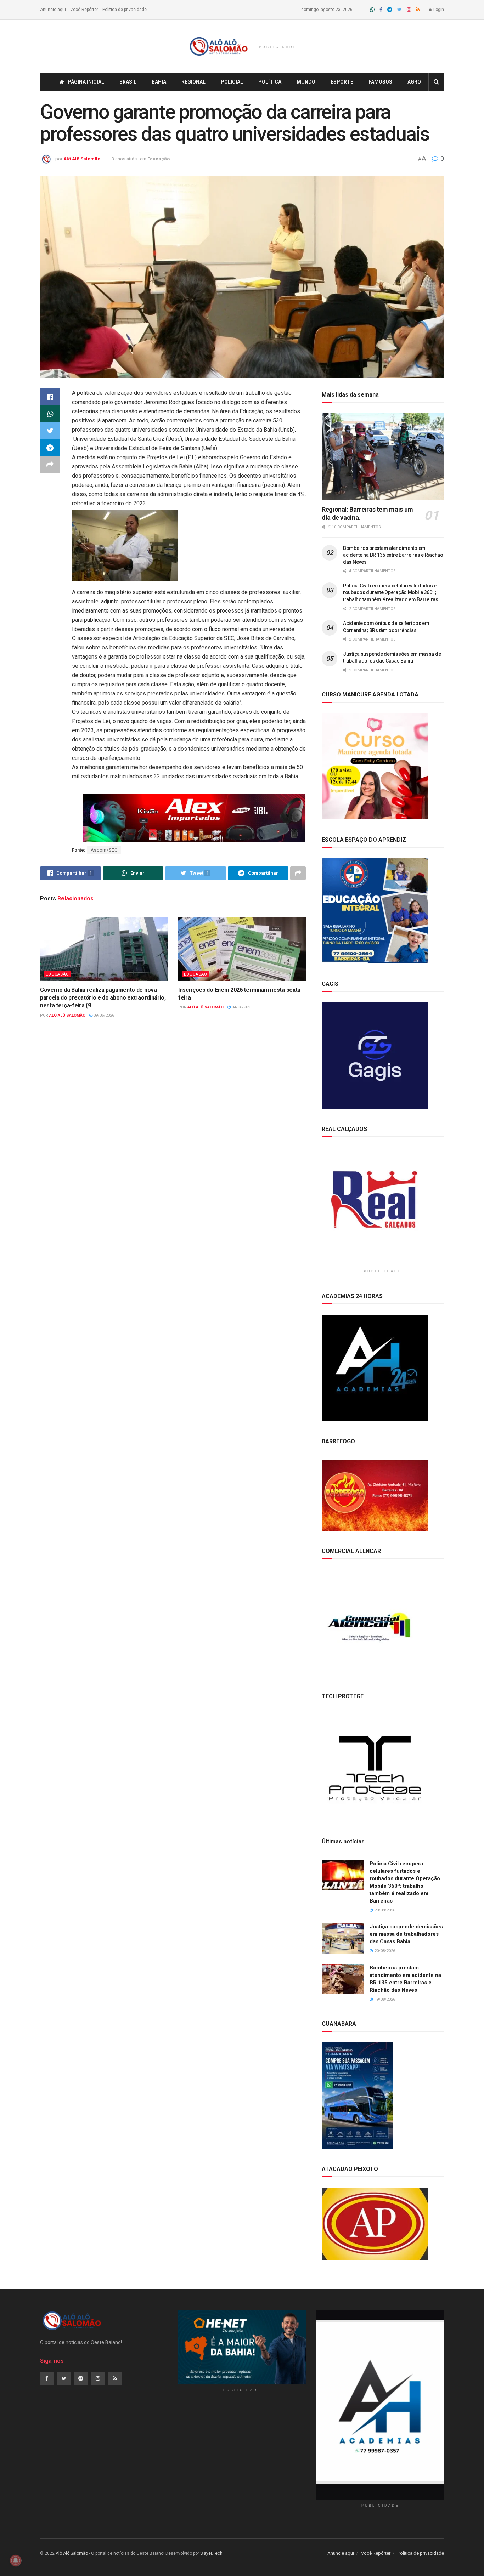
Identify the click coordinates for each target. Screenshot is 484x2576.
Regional (193, 82)
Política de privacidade (125, 10)
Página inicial (86, 82)
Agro (414, 82)
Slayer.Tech (211, 2553)
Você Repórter (84, 10)
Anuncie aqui (53, 10)
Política (270, 82)
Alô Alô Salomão (82, 159)
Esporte (342, 82)
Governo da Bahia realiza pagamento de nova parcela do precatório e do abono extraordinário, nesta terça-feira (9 (103, 998)
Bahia (159, 82)
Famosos (380, 82)
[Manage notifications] (16, 2560)
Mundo (306, 82)
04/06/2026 (241, 1007)
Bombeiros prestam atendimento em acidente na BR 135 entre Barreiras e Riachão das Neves (393, 555)
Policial (232, 82)
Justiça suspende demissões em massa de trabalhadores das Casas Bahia (406, 1934)
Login (438, 10)
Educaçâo (159, 159)
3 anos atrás (124, 159)
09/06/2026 (103, 1015)
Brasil (128, 82)
